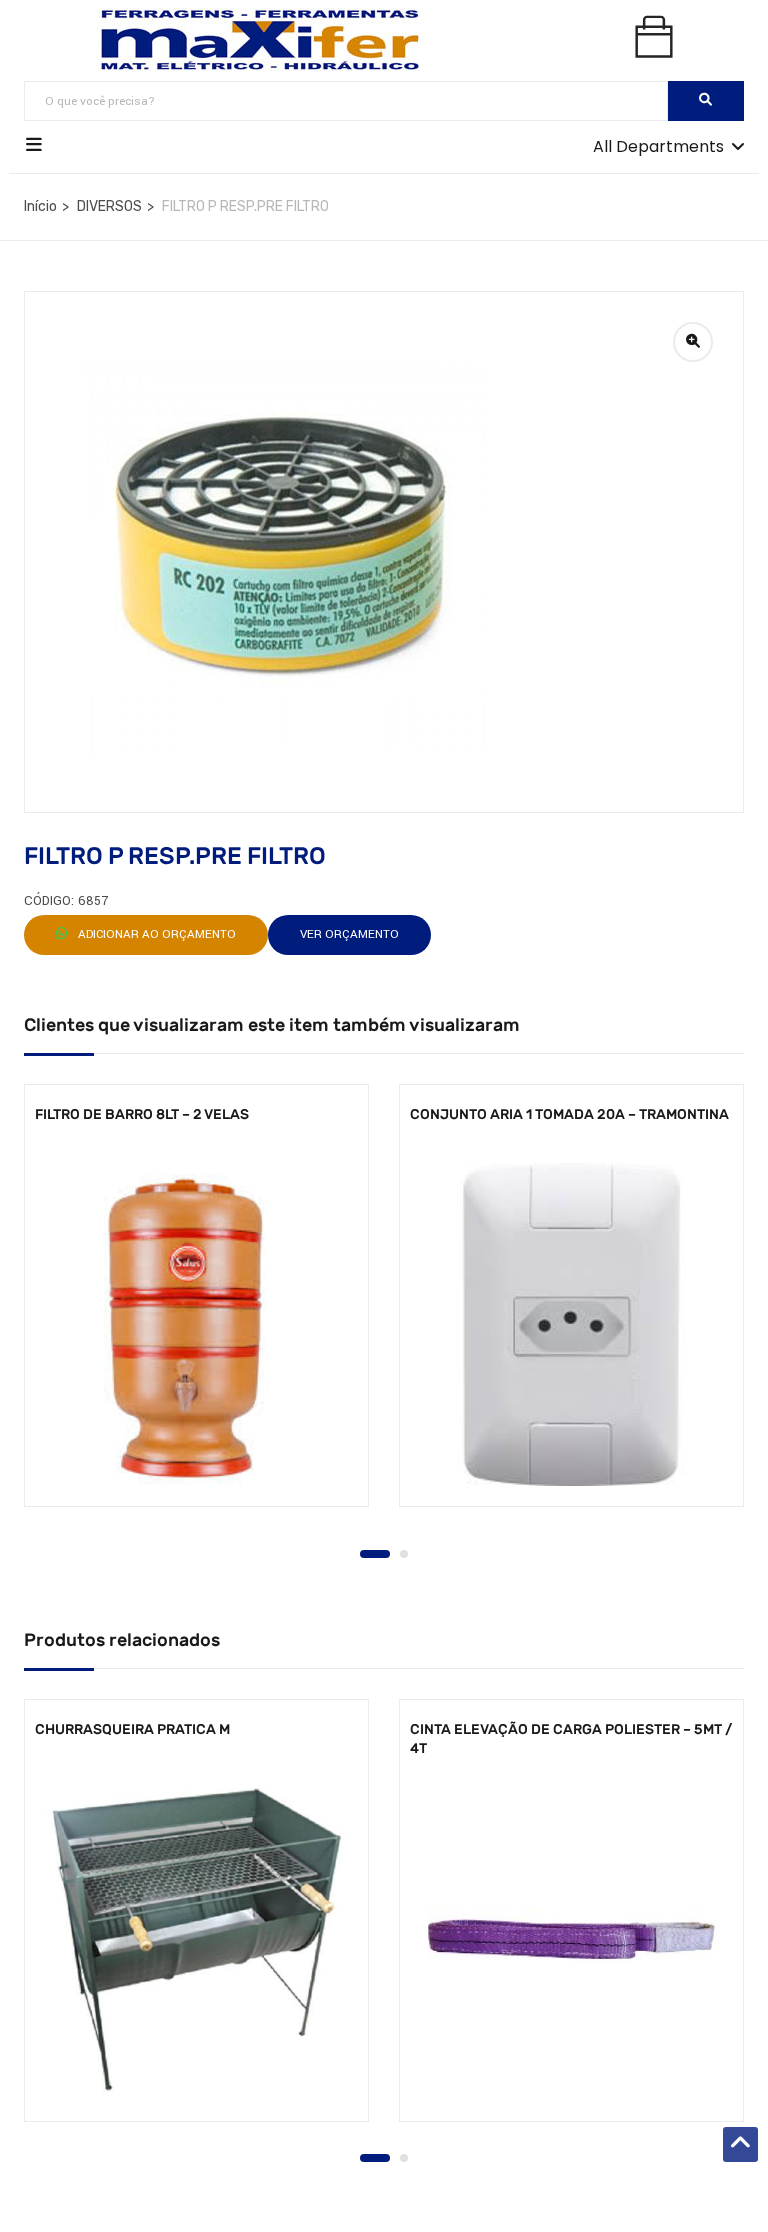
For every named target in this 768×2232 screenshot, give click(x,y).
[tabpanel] (196, 1310)
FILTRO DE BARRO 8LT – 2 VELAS (142, 1114)
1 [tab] (375, 1554)
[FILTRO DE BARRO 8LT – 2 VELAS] (196, 1324)
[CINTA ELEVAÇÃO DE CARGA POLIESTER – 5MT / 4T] (571, 1939)
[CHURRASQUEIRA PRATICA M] (196, 1939)
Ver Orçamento (349, 934)
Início (40, 206)
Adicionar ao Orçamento (155, 934)
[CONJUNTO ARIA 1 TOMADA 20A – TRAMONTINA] (571, 1324)
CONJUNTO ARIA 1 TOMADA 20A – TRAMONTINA (569, 1114)
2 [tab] (404, 1554)
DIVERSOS (109, 206)
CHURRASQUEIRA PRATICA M (132, 1729)
